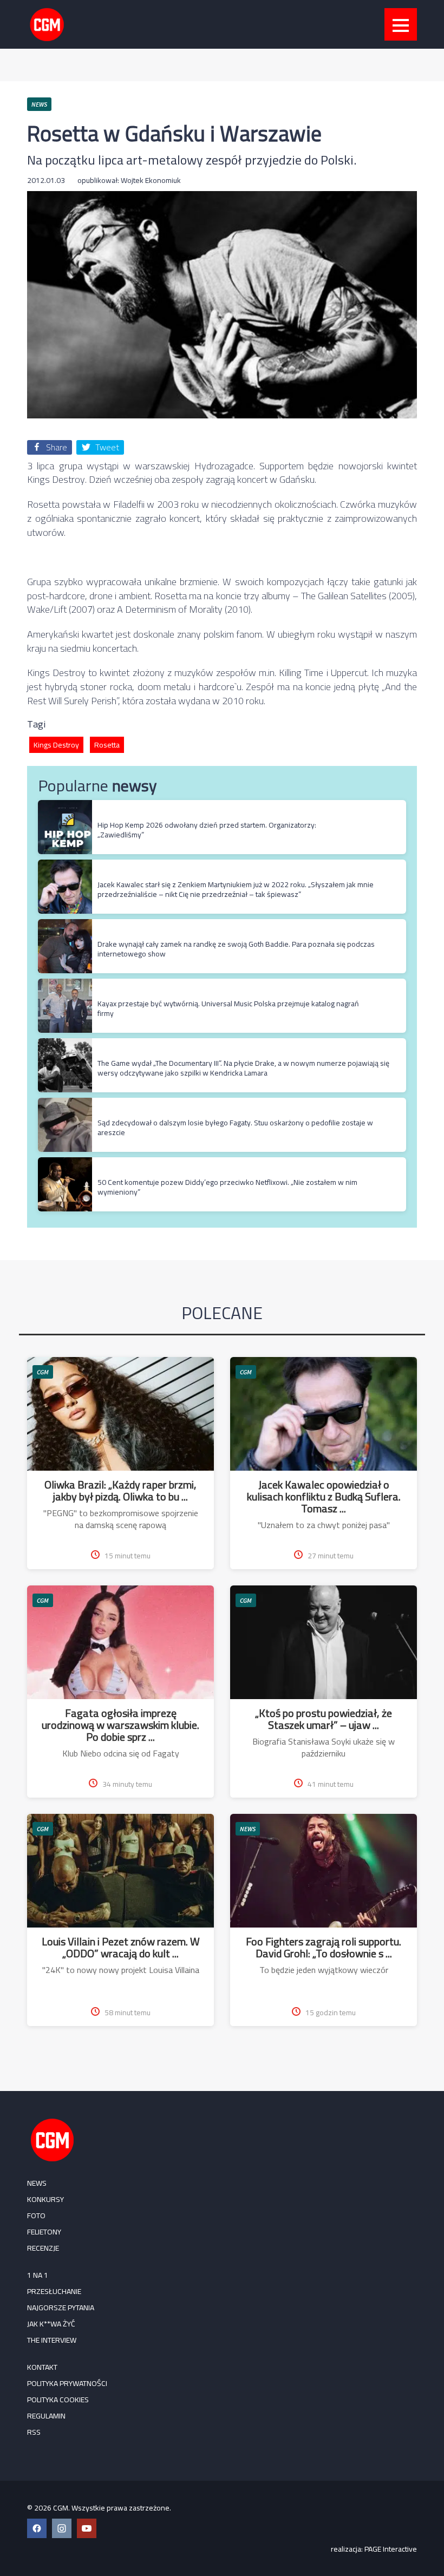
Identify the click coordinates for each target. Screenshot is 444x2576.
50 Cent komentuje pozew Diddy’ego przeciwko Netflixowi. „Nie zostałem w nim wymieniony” (227, 1187)
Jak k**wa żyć (51, 2324)
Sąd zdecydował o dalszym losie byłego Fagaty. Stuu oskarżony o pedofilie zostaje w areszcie (235, 1128)
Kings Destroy (56, 745)
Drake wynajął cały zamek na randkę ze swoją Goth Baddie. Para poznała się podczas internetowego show (236, 949)
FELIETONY (44, 2232)
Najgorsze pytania (61, 2308)
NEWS (248, 1829)
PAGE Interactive (391, 2549)
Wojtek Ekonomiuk (151, 180)
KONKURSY (45, 2199)
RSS (34, 2432)
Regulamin (46, 2416)
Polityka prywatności (67, 2383)
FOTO (36, 2216)
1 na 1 (38, 2275)
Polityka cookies (58, 2400)
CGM (43, 1372)
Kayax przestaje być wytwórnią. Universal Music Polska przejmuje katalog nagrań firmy (228, 1008)
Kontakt (42, 2367)
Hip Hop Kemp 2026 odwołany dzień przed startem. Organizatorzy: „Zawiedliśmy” (207, 830)
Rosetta (107, 745)
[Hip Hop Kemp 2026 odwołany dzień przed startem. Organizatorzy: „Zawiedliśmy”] (65, 806)
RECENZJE (43, 2248)
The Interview (52, 2340)
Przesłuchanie (54, 2291)
